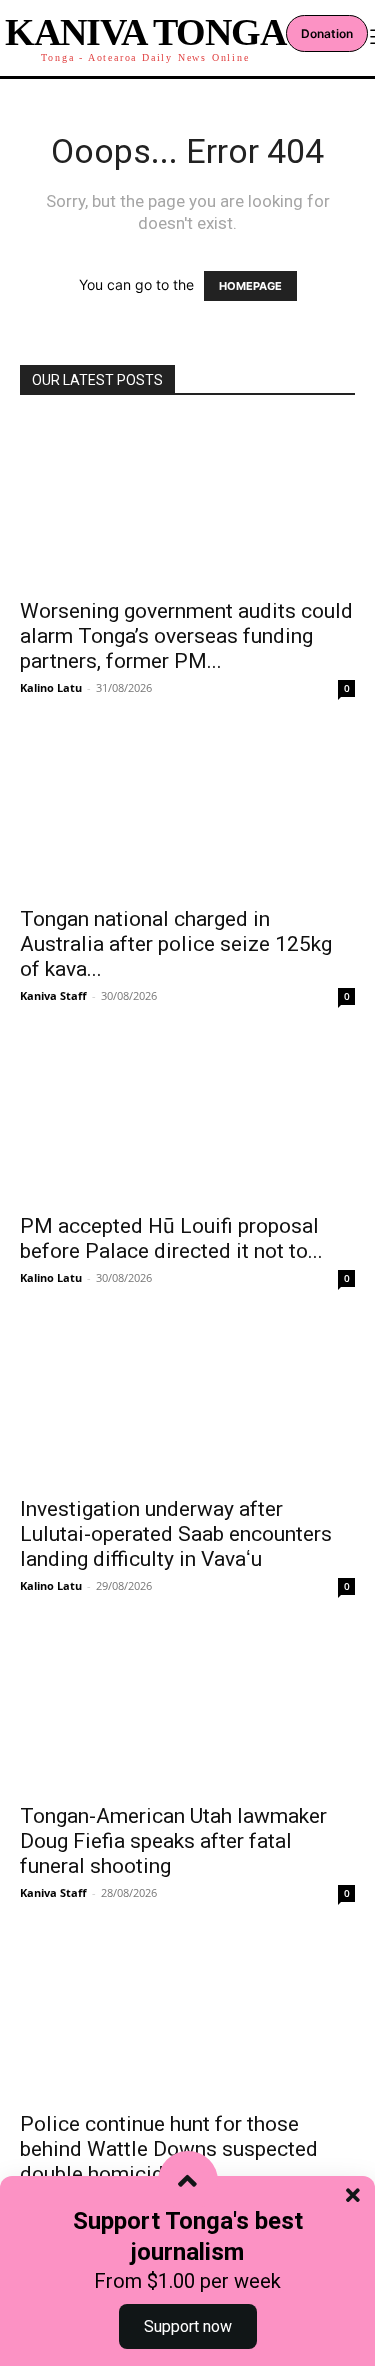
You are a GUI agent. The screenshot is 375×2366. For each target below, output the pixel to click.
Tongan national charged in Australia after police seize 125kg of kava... (176, 944)
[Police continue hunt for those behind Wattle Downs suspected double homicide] (187, 2015)
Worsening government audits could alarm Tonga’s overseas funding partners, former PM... (186, 636)
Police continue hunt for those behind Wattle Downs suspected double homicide (169, 2149)
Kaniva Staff (53, 995)
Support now (188, 2326)
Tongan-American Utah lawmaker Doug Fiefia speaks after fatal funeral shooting (173, 1841)
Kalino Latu (51, 687)
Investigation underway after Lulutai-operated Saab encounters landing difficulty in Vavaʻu (176, 1534)
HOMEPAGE (250, 286)
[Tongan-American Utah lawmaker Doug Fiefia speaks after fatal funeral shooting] (187, 1708)
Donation (327, 33)
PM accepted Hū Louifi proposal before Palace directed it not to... (171, 1238)
